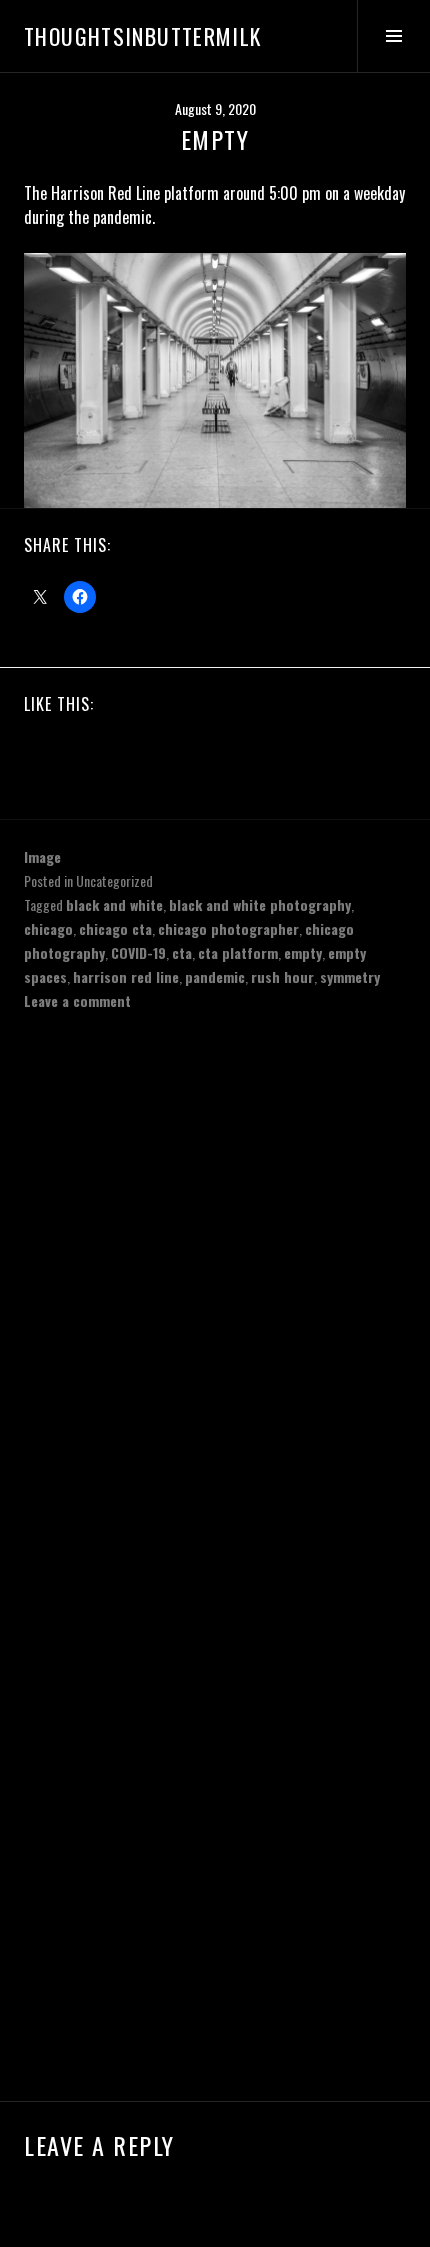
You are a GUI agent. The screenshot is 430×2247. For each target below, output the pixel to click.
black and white (114, 904)
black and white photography (260, 904)
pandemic (215, 976)
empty (303, 952)
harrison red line (126, 976)
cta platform (238, 952)
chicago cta (115, 928)
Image (42, 856)
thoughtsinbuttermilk (143, 36)
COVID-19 (138, 952)
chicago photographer (228, 928)
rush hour (282, 976)
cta (182, 952)
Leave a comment (77, 1000)
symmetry (350, 976)
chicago (48, 928)
